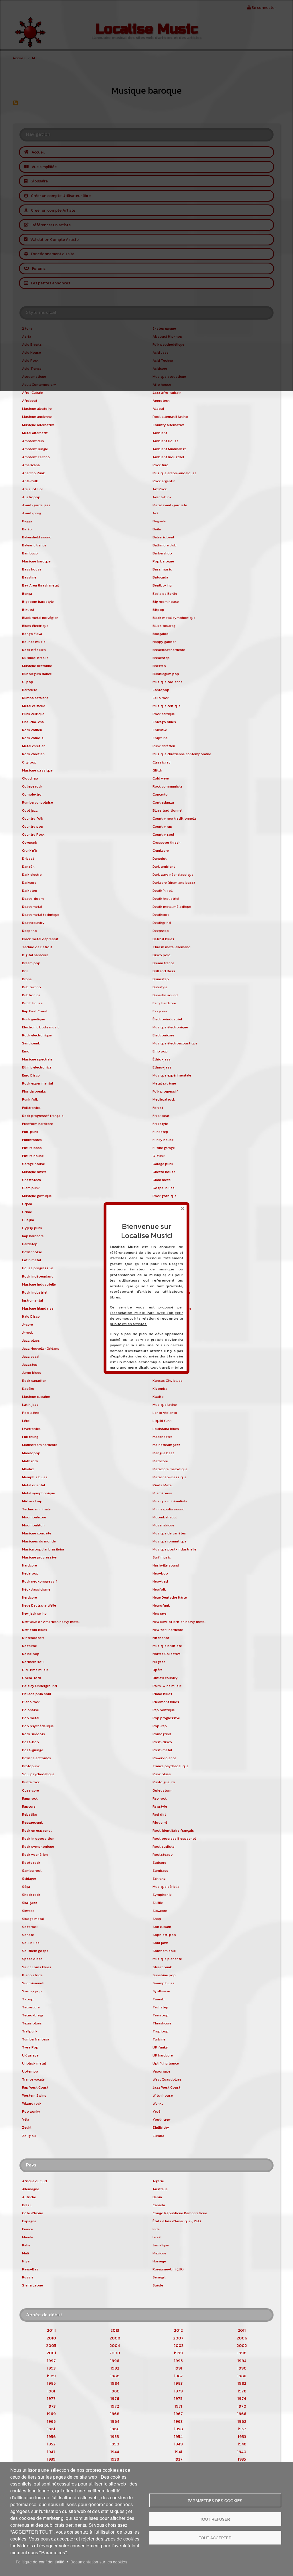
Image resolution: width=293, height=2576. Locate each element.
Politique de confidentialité (40, 2562)
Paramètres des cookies (215, 2500)
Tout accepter (215, 2538)
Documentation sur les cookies (99, 2562)
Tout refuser (215, 2519)
